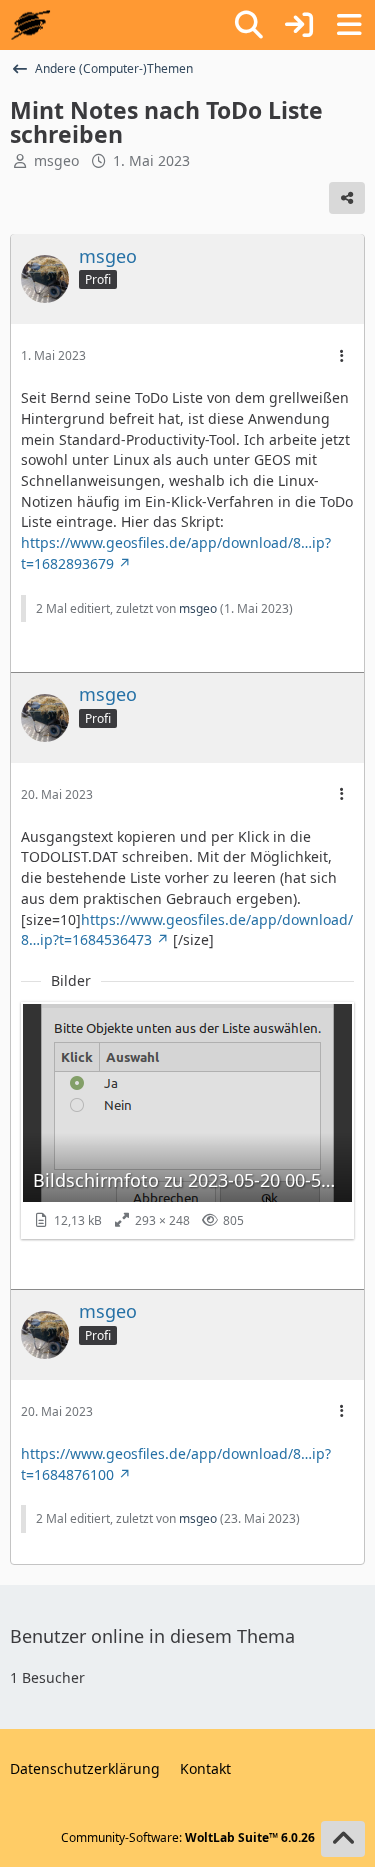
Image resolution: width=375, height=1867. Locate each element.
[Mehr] (342, 356)
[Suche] (249, 25)
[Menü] (349, 25)
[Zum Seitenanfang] (343, 1839)
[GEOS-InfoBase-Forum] (30, 25)
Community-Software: (188, 1837)
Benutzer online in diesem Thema (152, 1636)
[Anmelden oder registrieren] (299, 25)
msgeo (56, 160)
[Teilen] (347, 198)
